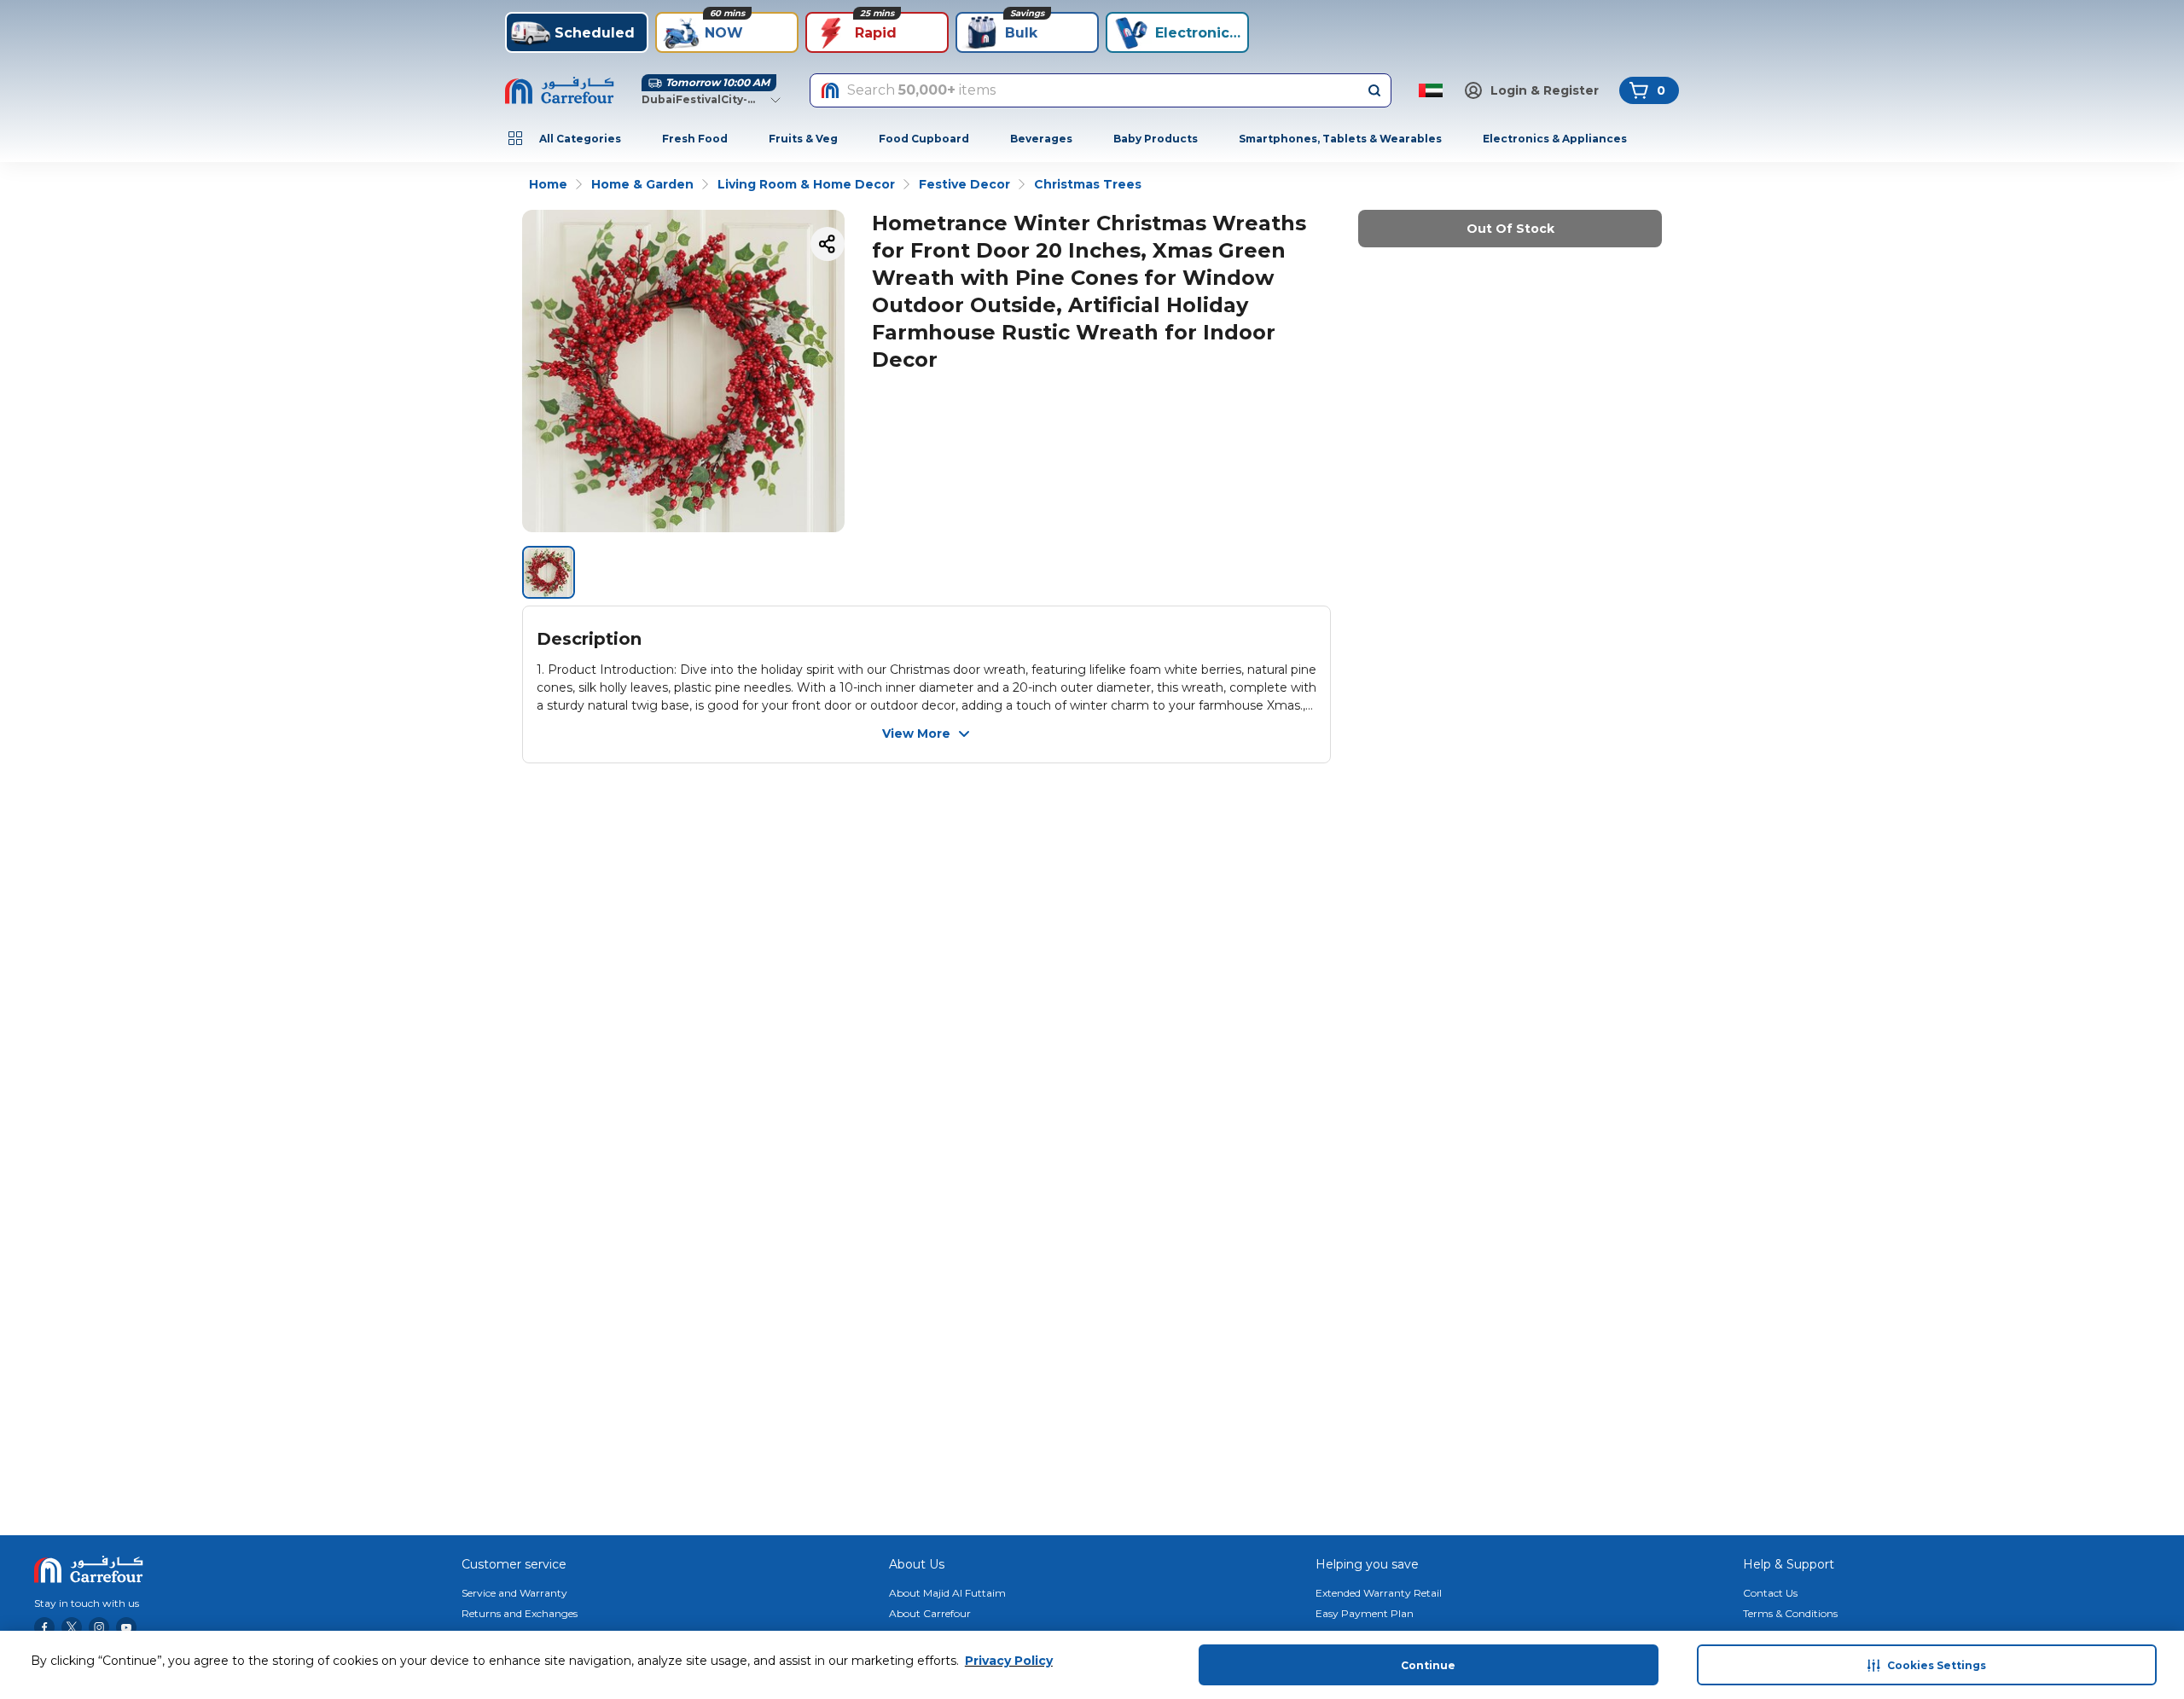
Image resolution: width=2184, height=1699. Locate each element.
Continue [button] (1428, 1665)
